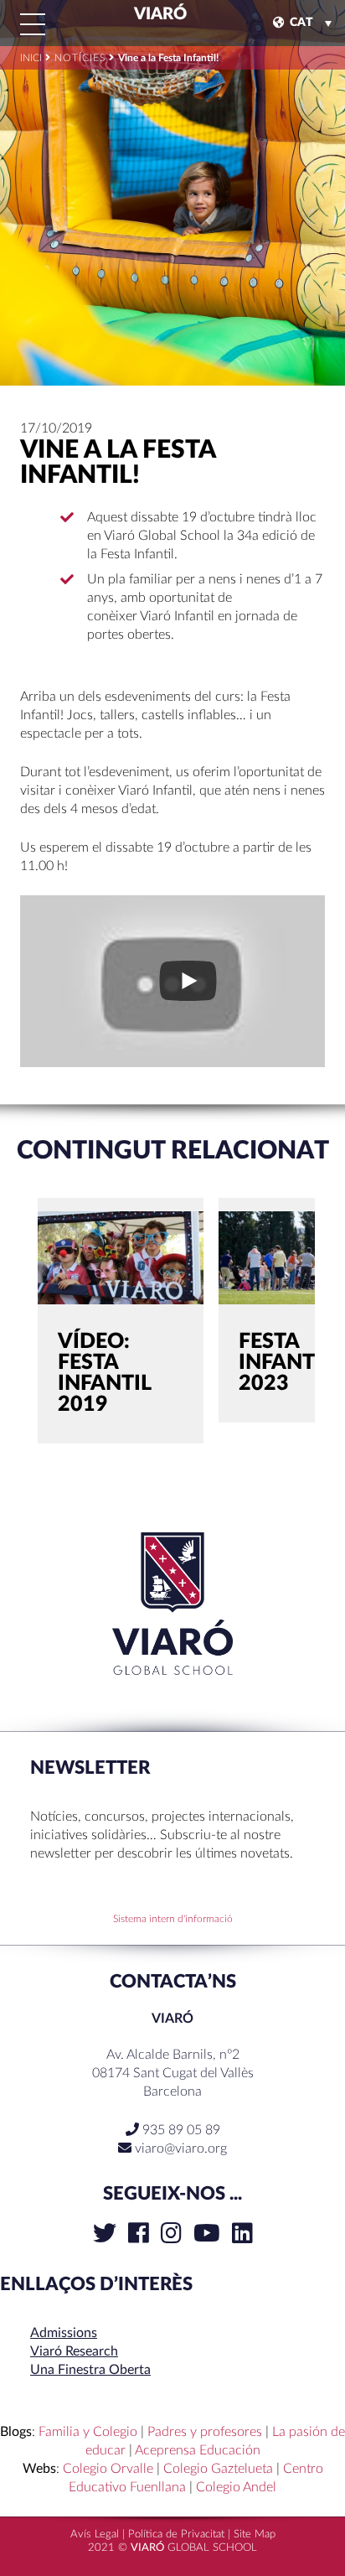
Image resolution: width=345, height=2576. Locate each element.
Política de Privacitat (176, 2535)
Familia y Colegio (88, 2432)
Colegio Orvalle (108, 2469)
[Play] (188, 981)
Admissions (64, 2333)
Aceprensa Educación (198, 2450)
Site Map (255, 2535)
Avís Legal (95, 2535)
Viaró (159, 14)
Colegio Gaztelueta (218, 2469)
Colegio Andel (236, 2487)
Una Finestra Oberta (90, 2370)
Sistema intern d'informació (173, 1919)
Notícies (80, 58)
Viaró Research (74, 2351)
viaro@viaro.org (181, 2148)
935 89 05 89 (180, 2130)
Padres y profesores (205, 2432)
